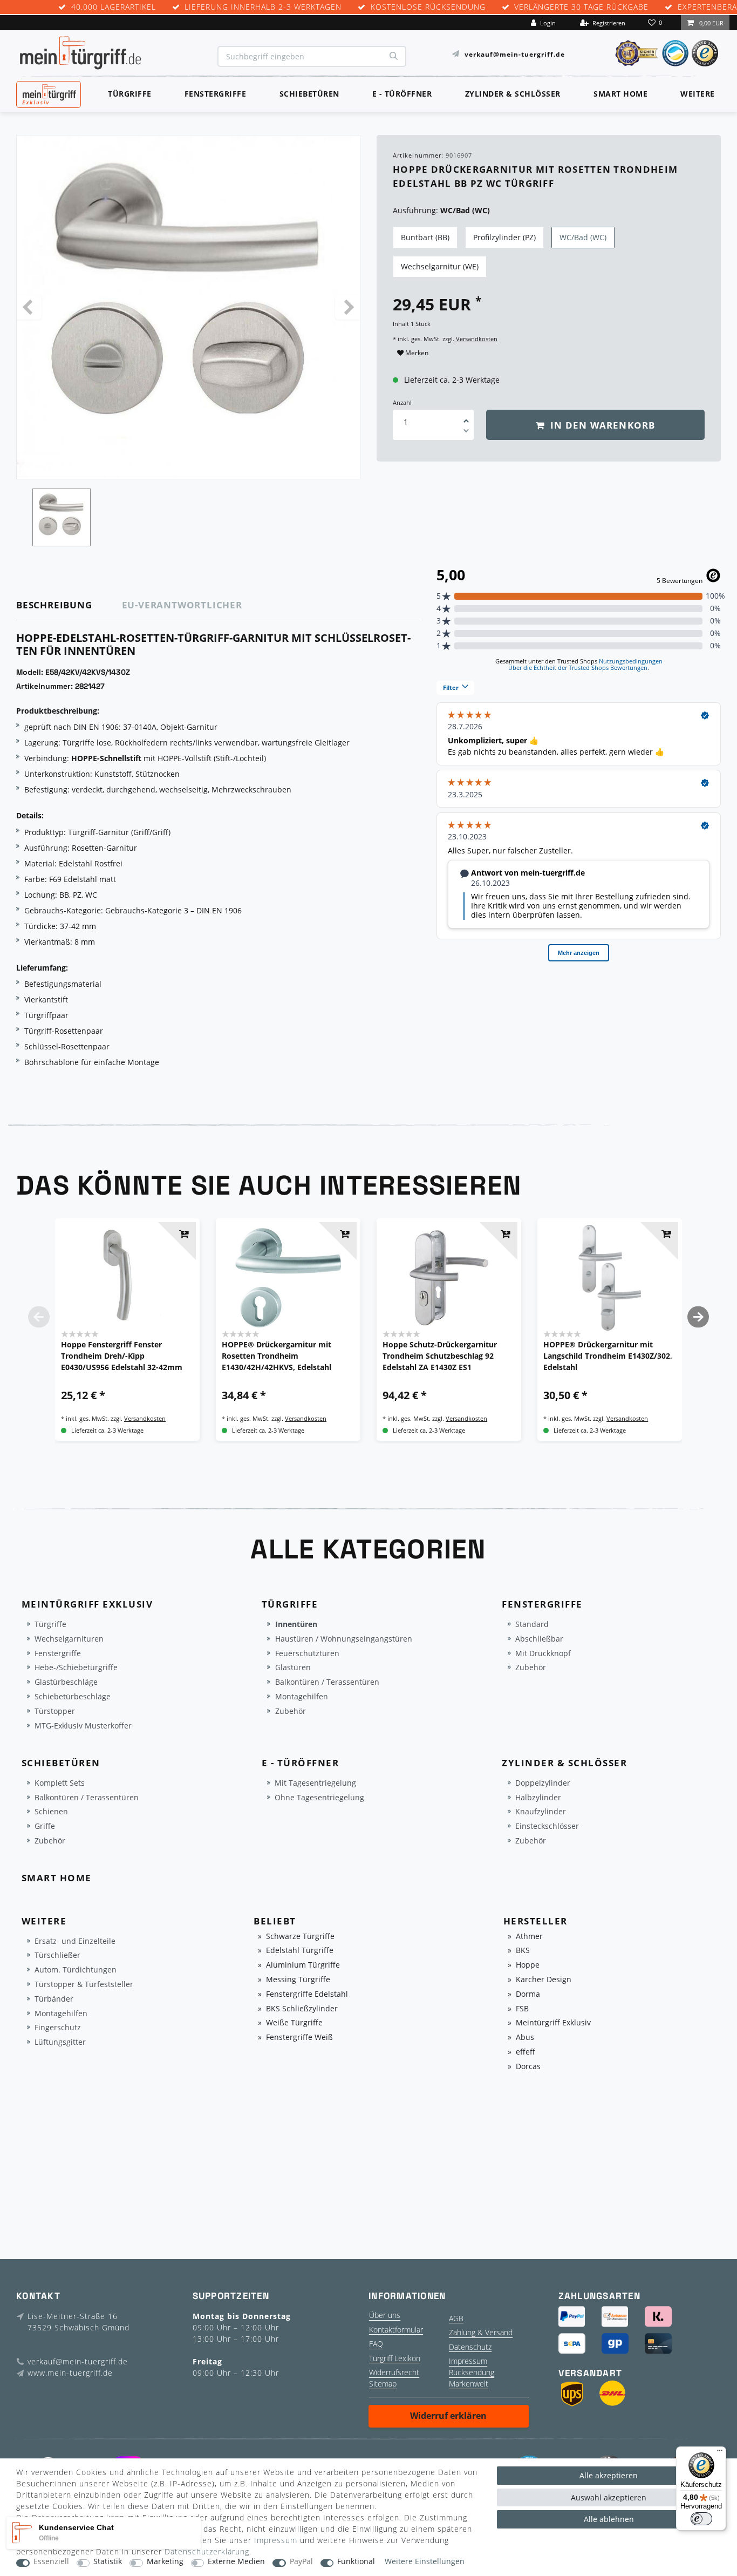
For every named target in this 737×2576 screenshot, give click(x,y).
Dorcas (528, 2067)
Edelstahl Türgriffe (300, 1951)
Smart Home (620, 94)
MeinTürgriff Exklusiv (48, 93)
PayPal (301, 2562)
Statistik (108, 2562)
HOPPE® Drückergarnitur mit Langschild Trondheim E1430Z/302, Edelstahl (608, 1356)
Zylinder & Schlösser (513, 94)
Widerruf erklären (448, 2416)
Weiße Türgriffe (294, 2023)
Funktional (356, 2562)
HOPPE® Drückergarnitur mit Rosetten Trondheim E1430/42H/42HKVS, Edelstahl (277, 1356)
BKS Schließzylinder (302, 2009)
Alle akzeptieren (609, 2475)
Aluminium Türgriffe (303, 1965)
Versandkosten (476, 339)
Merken (416, 353)
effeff (526, 2052)
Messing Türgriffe (298, 1980)
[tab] (69, 605)
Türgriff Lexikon (395, 2358)
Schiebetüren (309, 94)
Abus (525, 2038)
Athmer (529, 1937)
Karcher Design (544, 1980)
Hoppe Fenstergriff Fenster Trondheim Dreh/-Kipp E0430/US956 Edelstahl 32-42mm (122, 1356)
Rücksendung (472, 2372)
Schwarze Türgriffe (300, 1937)
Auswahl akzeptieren (609, 2497)
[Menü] (720, 2453)
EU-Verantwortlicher (182, 605)
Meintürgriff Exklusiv (553, 2023)
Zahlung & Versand (481, 2332)
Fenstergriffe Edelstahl (307, 1994)
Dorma (528, 1994)
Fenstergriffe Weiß (299, 2038)
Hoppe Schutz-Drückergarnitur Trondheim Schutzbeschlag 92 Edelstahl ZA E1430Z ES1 (440, 1356)
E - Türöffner (402, 94)
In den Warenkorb (601, 425)
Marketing (165, 2562)
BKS (523, 1951)
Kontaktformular (396, 2330)
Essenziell (51, 2562)
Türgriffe (130, 94)
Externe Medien (236, 2562)
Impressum (468, 2361)
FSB (522, 2009)
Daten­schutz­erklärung (207, 2551)
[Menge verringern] (466, 432)
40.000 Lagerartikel (114, 7)
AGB (456, 2318)
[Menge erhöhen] (466, 417)
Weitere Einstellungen (425, 2562)
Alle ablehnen (609, 2519)
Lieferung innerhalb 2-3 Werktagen (263, 7)
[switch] (701, 2519)
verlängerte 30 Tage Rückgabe (581, 7)
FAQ (376, 2344)
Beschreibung (54, 605)
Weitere (698, 94)
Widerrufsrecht (394, 2372)
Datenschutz (470, 2347)
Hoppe (528, 1965)
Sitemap (383, 2384)
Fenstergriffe (216, 94)
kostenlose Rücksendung (428, 7)
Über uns (385, 2315)
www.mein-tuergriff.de (70, 2373)
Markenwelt (469, 2384)
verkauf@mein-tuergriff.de (515, 54)
